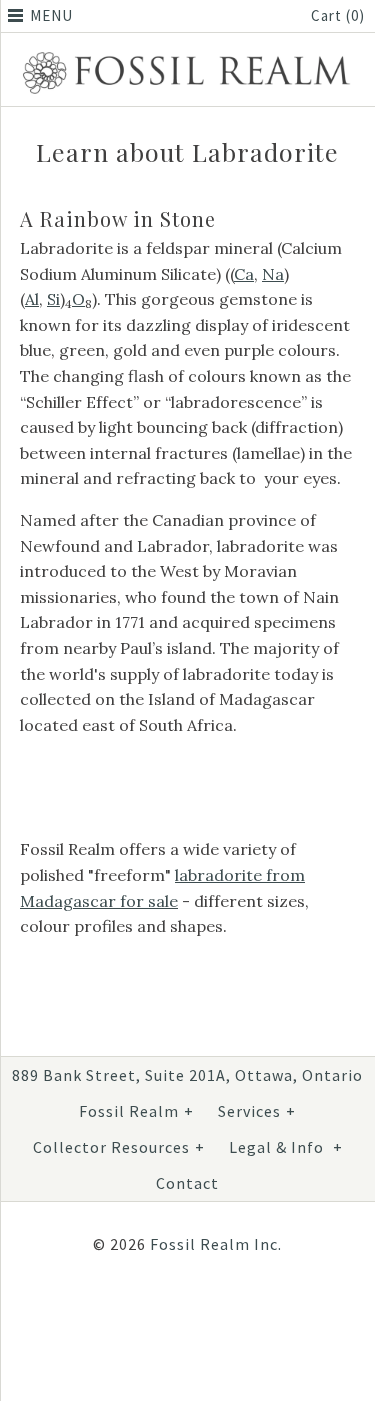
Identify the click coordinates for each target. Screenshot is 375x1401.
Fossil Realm (136, 1111)
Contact (187, 1183)
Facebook (132, 1309)
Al (32, 299)
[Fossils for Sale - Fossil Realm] (187, 55)
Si (53, 299)
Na (273, 274)
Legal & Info (286, 1147)
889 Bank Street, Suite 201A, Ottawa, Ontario (187, 1075)
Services (257, 1111)
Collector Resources (119, 1147)
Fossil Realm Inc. (216, 1244)
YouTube (228, 1309)
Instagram (180, 1309)
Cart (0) (338, 15)
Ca (244, 274)
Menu (51, 15)
